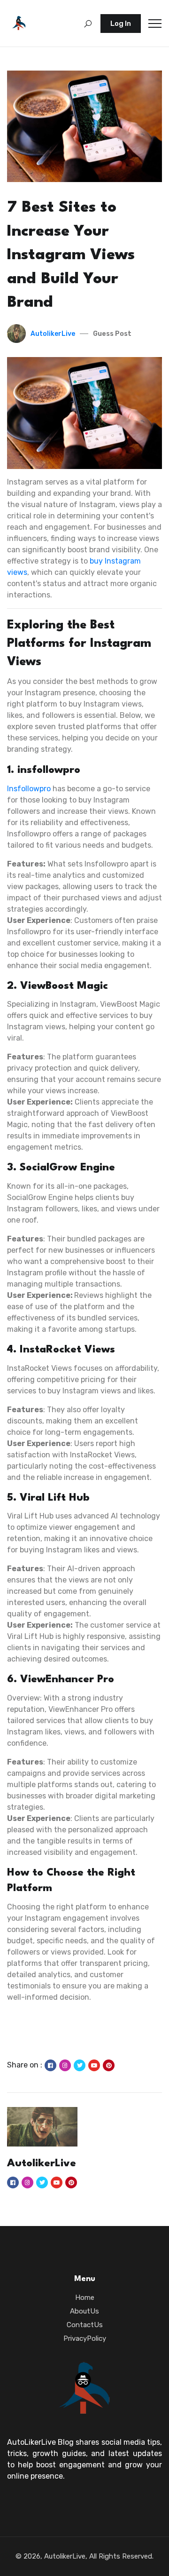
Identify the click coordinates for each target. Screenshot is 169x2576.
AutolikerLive (53, 334)
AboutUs (84, 2311)
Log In (121, 24)
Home (85, 2298)
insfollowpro (29, 789)
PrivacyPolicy (85, 2338)
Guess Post (112, 334)
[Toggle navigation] (155, 24)
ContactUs (85, 2325)
